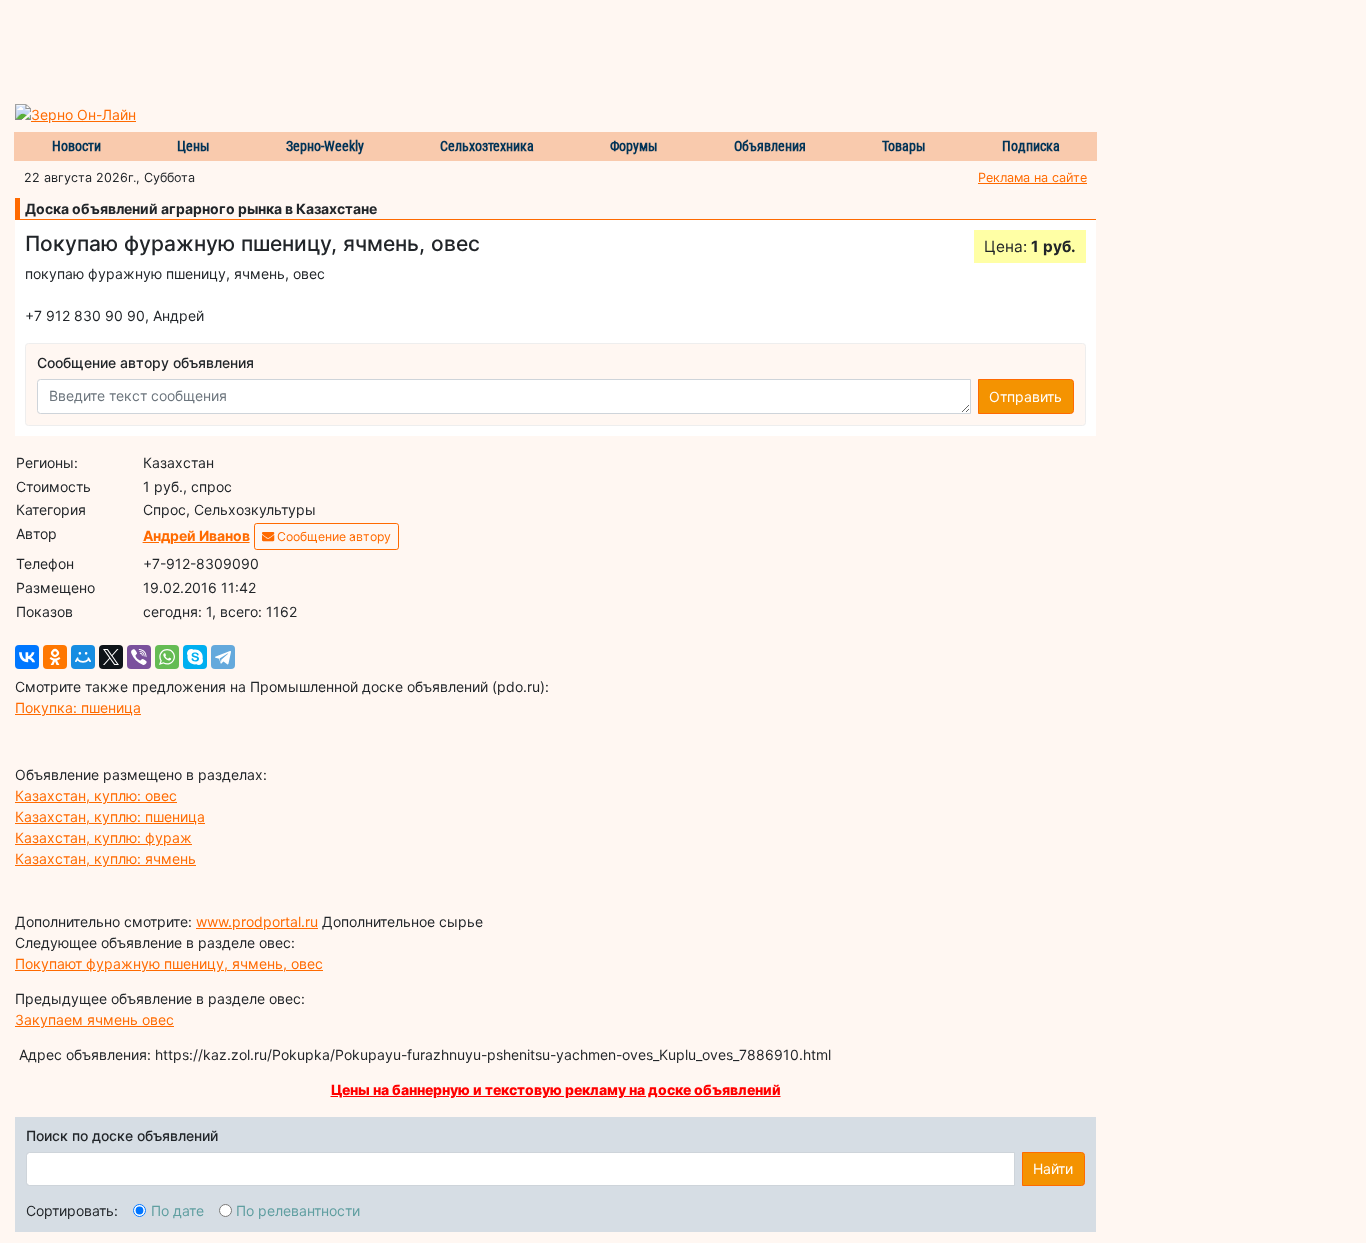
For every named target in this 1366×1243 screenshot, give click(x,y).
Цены (193, 146)
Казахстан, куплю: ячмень (105, 858)
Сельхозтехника (487, 146)
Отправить (1025, 396)
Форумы (634, 146)
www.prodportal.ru (257, 921)
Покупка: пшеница (78, 707)
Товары (904, 146)
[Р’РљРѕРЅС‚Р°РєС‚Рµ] (27, 657)
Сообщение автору (332, 536)
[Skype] (195, 657)
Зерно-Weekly (325, 146)
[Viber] (139, 657)
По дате (177, 1210)
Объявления (770, 146)
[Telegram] (223, 657)
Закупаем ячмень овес (94, 1019)
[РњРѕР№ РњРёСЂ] (83, 657)
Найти (1053, 1168)
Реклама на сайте (1032, 177)
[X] (111, 657)
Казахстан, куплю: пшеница (110, 816)
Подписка (1031, 146)
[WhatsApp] (167, 657)
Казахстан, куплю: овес (96, 795)
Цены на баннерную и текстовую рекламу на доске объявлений (556, 1089)
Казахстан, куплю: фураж (103, 837)
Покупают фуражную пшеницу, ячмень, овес (169, 963)
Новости (76, 146)
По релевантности (298, 1210)
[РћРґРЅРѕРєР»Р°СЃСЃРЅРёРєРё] (55, 657)
